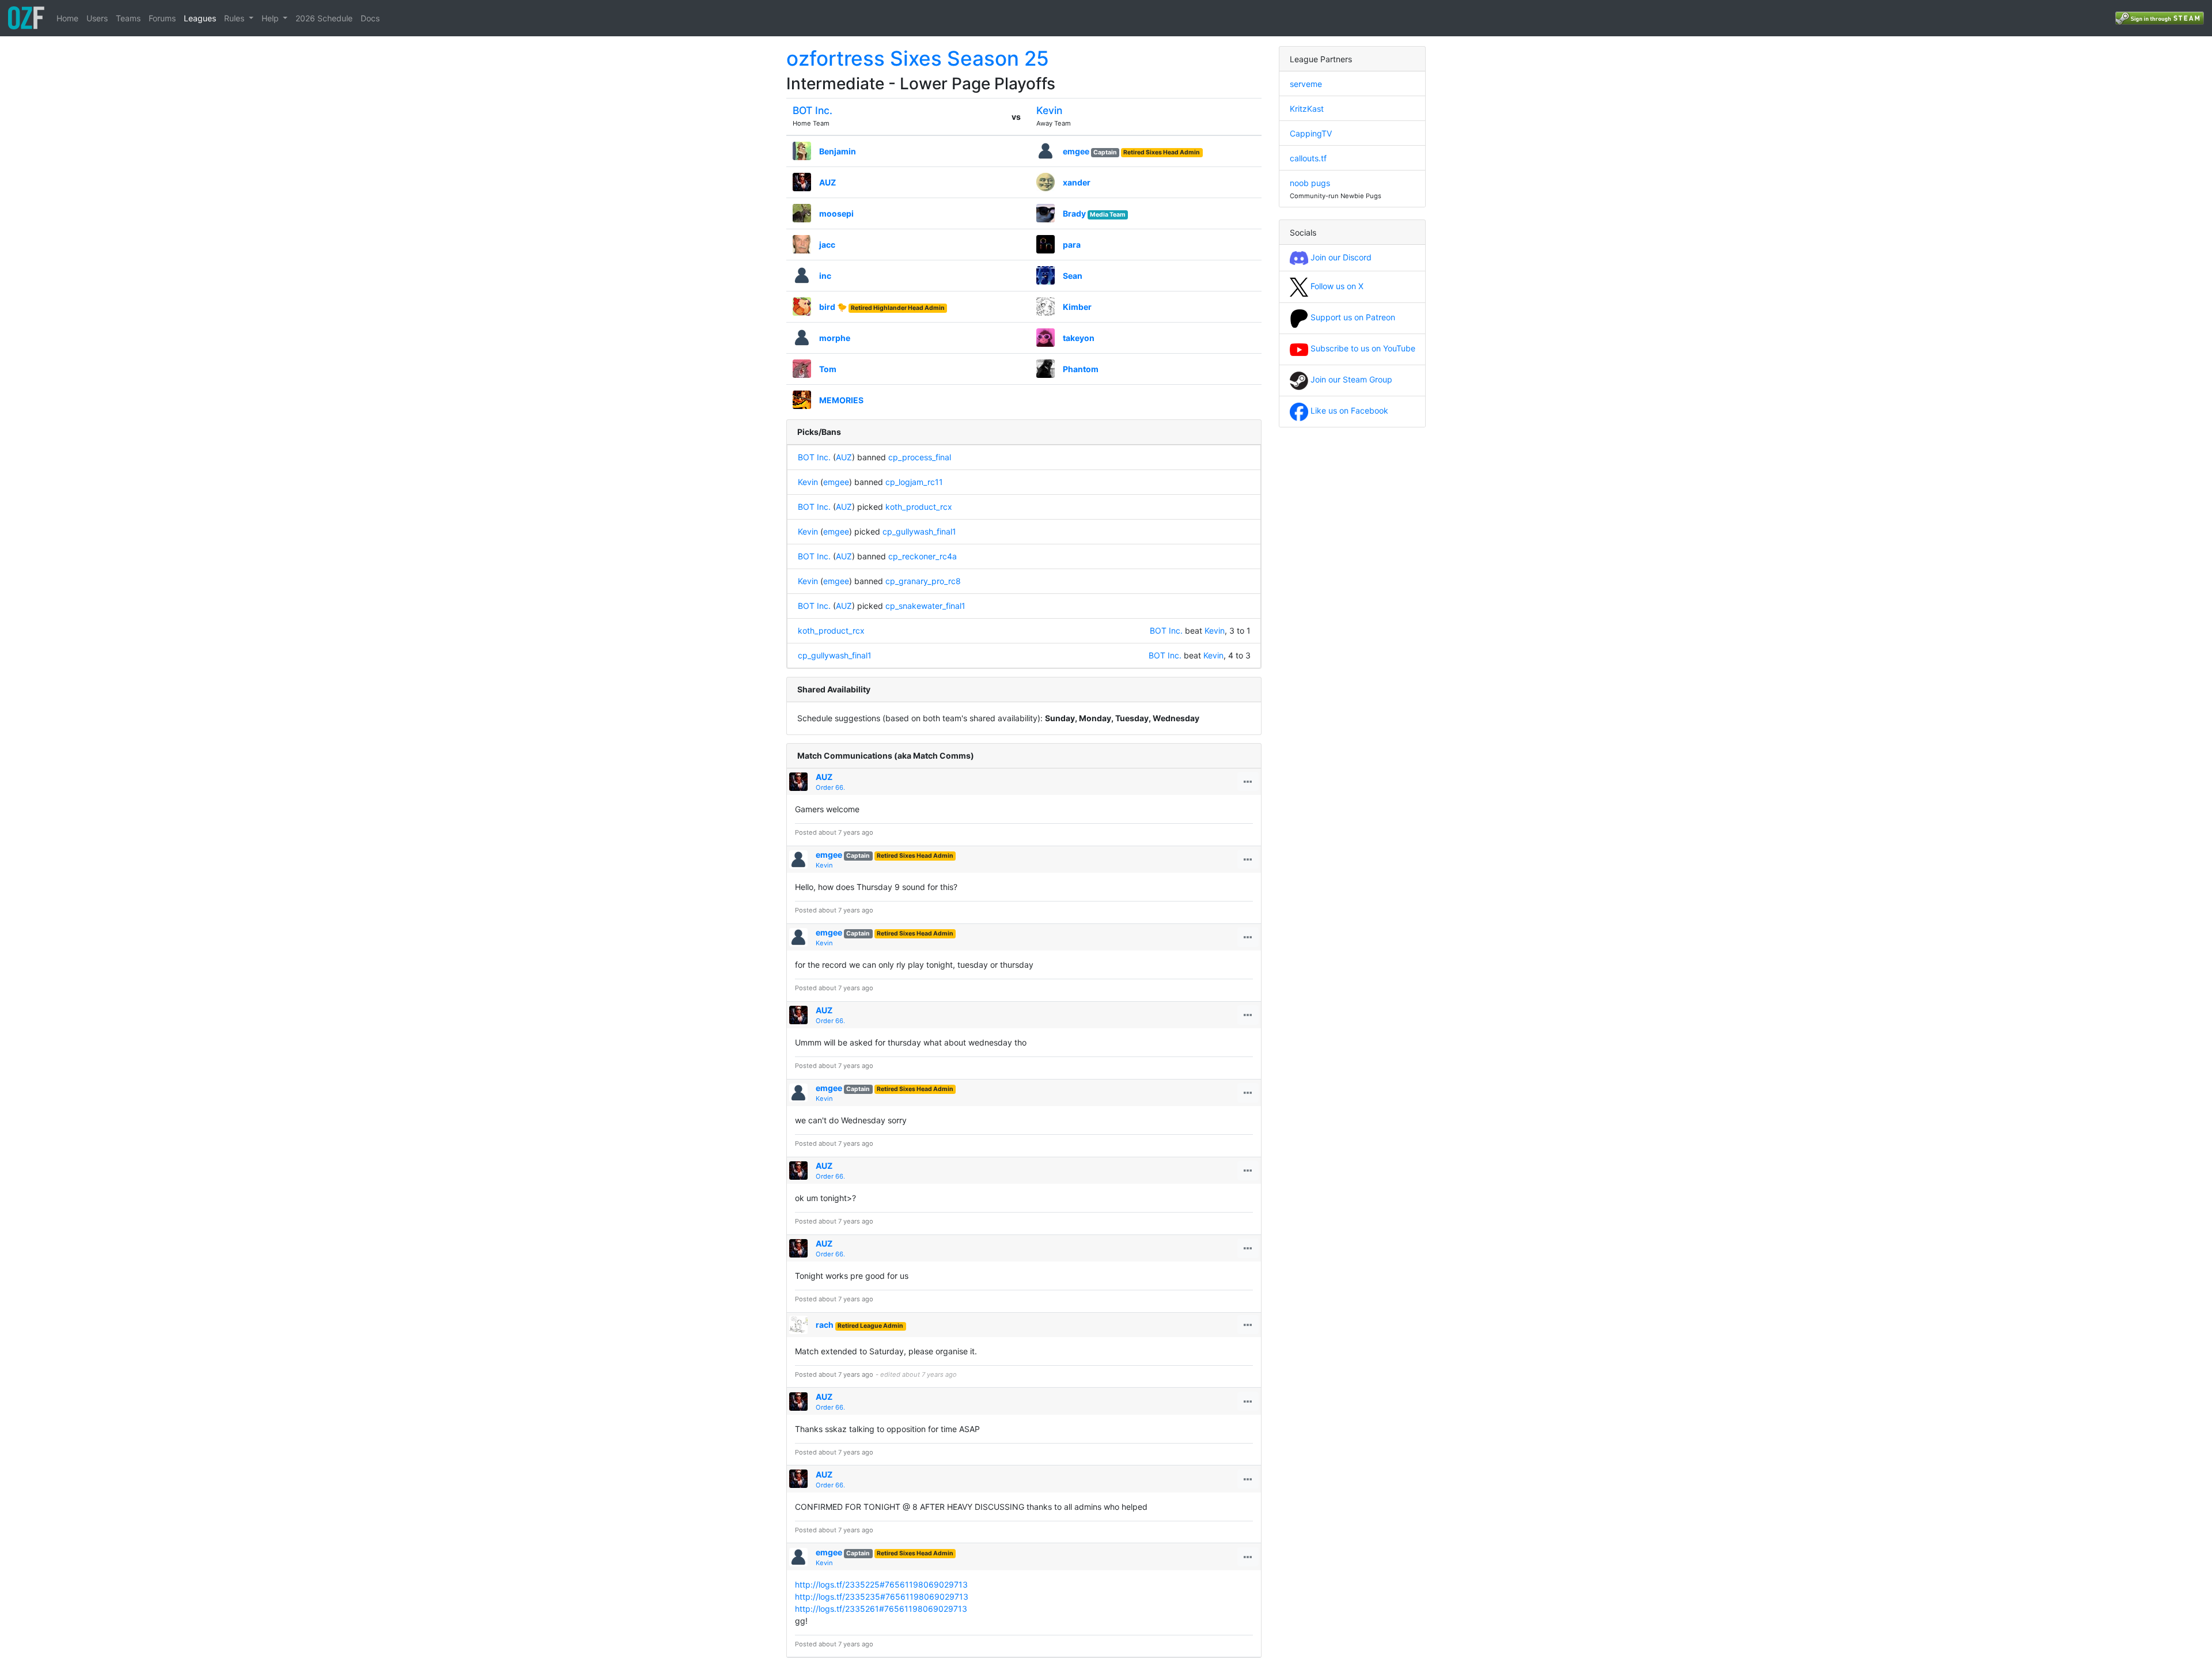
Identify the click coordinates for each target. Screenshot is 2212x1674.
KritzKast (1307, 109)
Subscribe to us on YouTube (1362, 348)
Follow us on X (1336, 286)
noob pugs (1310, 183)
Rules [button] (235, 18)
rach (825, 1325)
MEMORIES (841, 400)
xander (1077, 182)
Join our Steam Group (1350, 379)
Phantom (1081, 369)
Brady (1074, 213)
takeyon (1079, 338)
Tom (828, 369)
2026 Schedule (324, 18)
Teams (128, 18)
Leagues (200, 18)
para (1072, 245)
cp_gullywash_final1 (919, 531)
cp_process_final (920, 457)
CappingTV (1311, 133)
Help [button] (271, 18)
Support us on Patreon (1352, 317)
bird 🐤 (833, 307)
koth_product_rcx (919, 507)
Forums (162, 18)
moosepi (836, 213)
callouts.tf (1308, 158)
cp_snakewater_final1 (925, 606)
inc (825, 276)
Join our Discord (1340, 257)
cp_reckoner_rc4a (923, 556)
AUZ (827, 182)
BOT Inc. (813, 110)
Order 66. (830, 787)
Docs (370, 18)
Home (67, 18)
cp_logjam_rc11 (914, 482)
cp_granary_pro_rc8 (923, 581)
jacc (827, 245)
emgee (1076, 151)
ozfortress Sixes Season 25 (918, 58)
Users (97, 18)
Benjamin (838, 151)
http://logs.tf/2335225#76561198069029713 (881, 1584)
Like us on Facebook (1348, 410)
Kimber (1077, 307)
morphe (835, 338)
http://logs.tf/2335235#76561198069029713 (882, 1597)
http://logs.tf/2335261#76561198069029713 (881, 1609)
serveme (1306, 84)
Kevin (1049, 110)
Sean (1073, 276)
